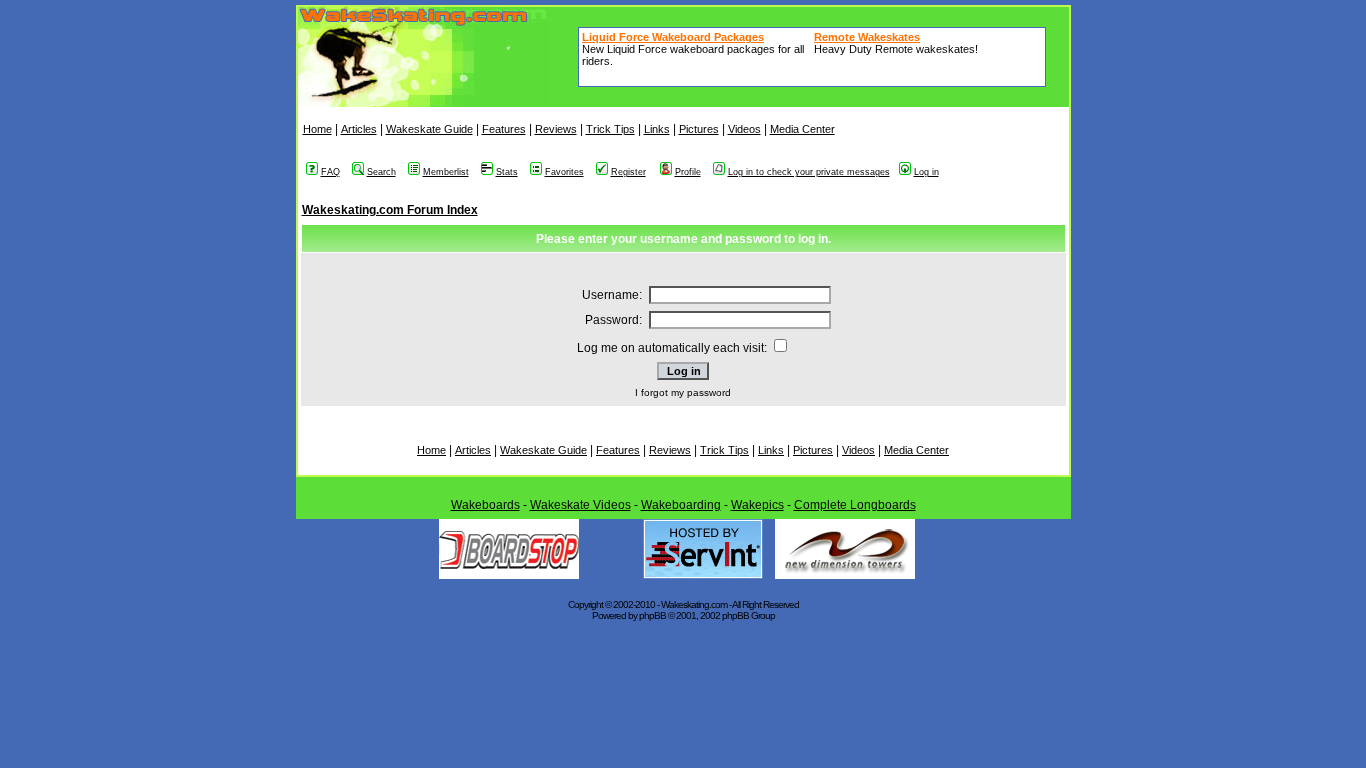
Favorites (564, 172)
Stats (507, 172)
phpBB (652, 615)
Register (628, 172)
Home (317, 129)
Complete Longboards (855, 505)
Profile (688, 172)
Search (381, 172)
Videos (744, 129)
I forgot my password (683, 392)
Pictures (699, 129)
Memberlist (446, 172)
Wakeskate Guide (429, 129)
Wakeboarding (681, 505)
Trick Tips (610, 129)
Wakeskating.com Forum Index (390, 210)
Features (504, 129)
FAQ (330, 172)
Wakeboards (485, 505)
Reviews (556, 129)
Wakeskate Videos (580, 505)
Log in (926, 172)
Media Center (802, 129)
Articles (359, 129)
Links (657, 129)
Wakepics (757, 505)
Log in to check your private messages (809, 172)
